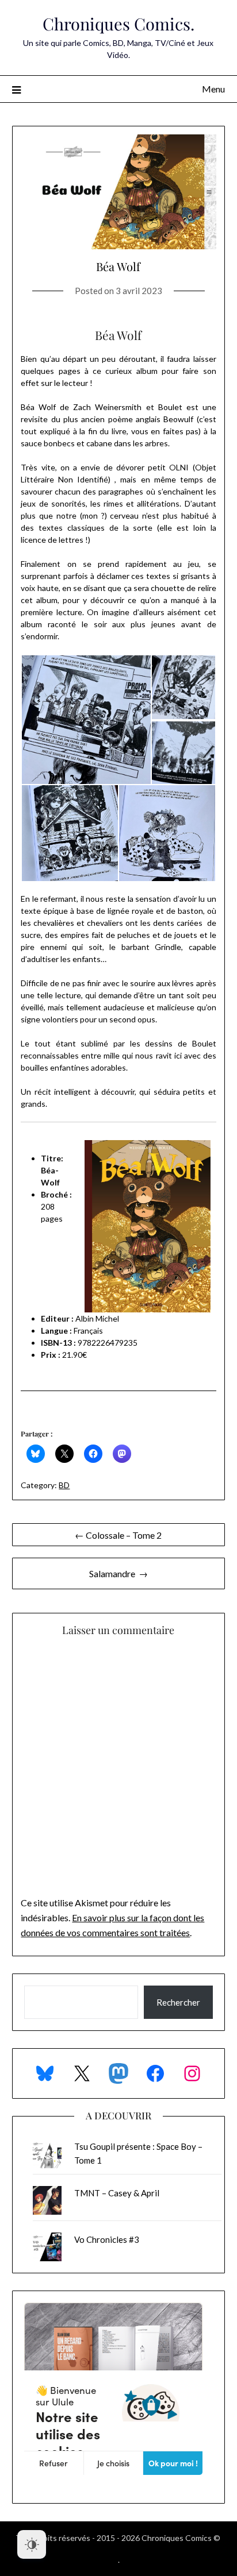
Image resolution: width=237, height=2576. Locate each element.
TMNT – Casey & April (117, 2193)
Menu (213, 89)
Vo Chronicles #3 (107, 2239)
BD (64, 1485)
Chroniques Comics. (118, 24)
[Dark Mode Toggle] (32, 2544)
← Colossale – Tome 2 (118, 1535)
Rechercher (178, 2002)
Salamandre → (118, 1573)
